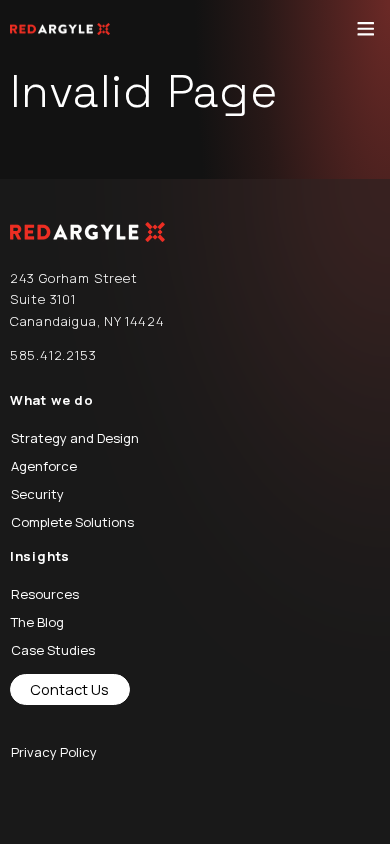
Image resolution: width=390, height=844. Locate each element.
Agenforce (44, 466)
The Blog (37, 622)
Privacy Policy (54, 752)
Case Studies (53, 650)
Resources (45, 594)
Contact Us (69, 689)
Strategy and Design (75, 438)
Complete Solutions (72, 522)
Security (37, 494)
